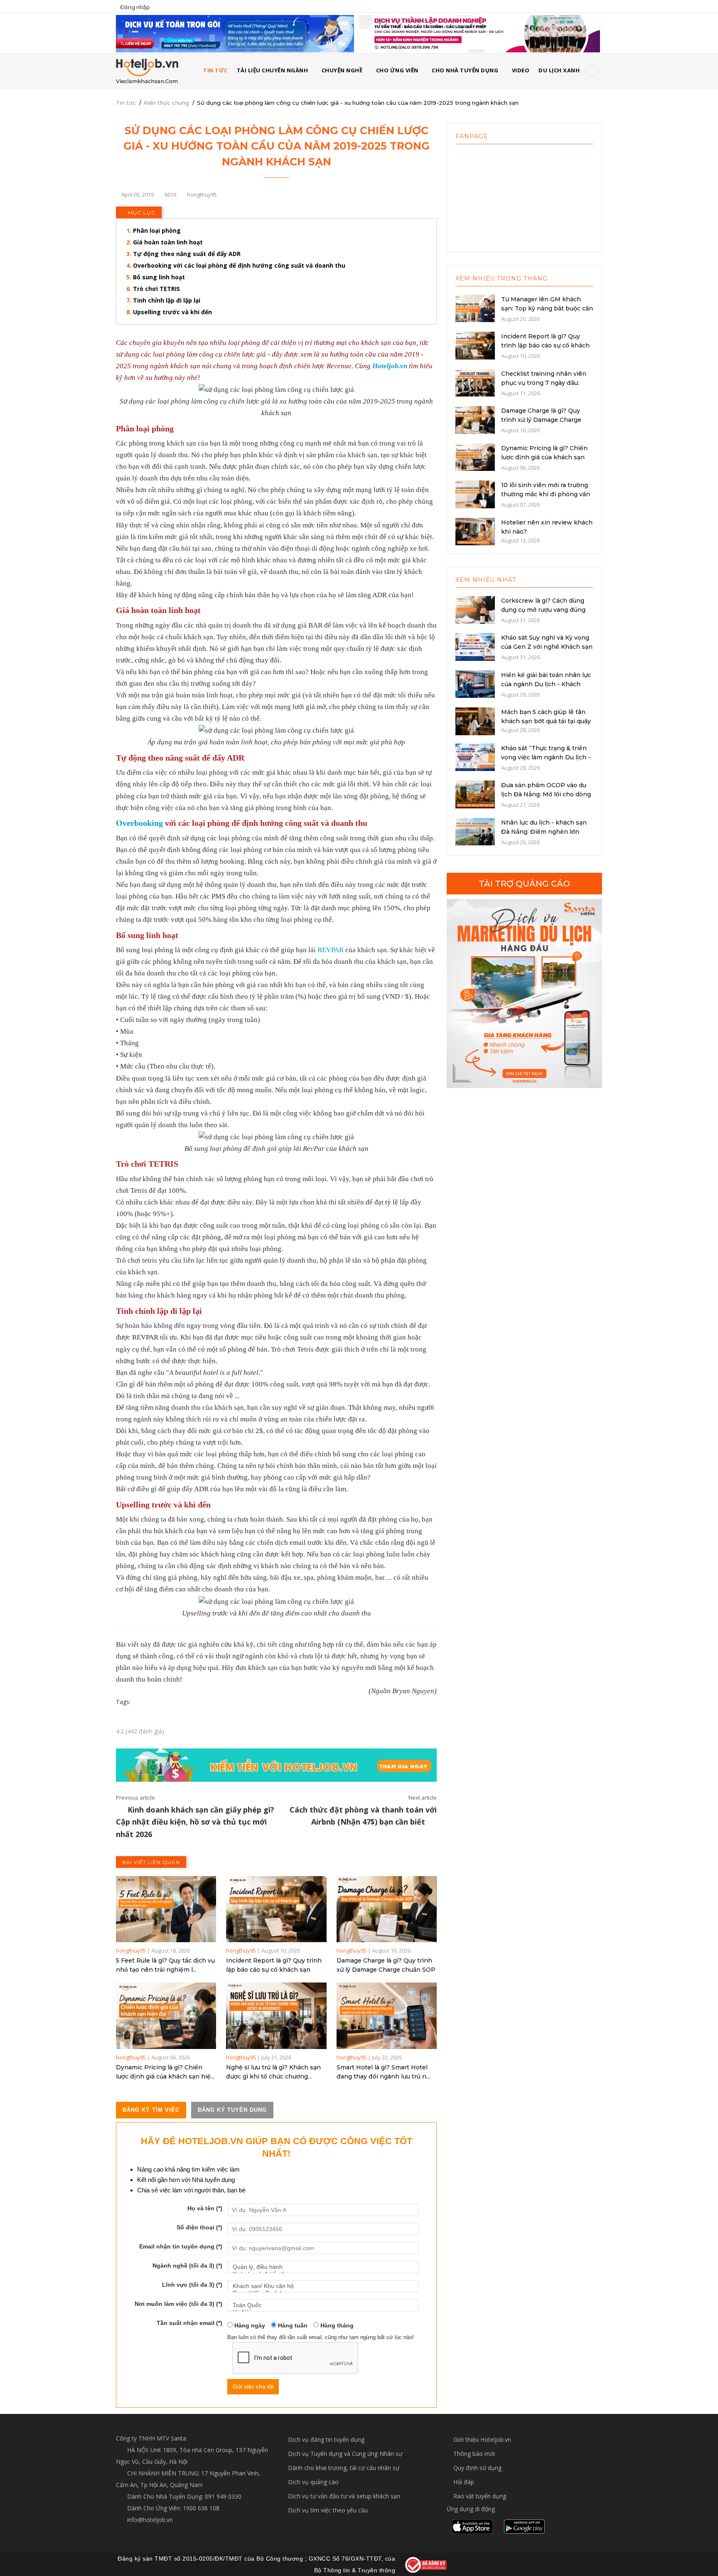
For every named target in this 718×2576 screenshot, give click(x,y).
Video (521, 70)
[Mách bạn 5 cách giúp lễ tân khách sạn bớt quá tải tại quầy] (475, 721)
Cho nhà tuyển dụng (465, 70)
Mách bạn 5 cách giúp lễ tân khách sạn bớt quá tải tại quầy (546, 717)
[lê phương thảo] (235, 33)
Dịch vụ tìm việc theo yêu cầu (328, 2510)
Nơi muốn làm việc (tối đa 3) (178, 2304)
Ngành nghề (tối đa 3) (187, 2266)
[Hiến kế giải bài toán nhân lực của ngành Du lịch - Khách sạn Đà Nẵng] (475, 683)
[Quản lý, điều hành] (323, 2267)
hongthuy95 (131, 1950)
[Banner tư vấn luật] (479, 33)
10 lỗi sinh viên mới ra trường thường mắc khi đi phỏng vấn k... (546, 494)
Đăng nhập (135, 7)
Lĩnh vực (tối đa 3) (192, 2285)
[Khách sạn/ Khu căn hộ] (323, 2286)
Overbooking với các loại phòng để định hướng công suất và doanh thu (239, 265)
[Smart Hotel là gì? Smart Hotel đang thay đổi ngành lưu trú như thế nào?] (387, 2016)
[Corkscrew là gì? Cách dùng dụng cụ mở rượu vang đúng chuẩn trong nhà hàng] (475, 609)
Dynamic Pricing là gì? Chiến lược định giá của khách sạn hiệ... (165, 2072)
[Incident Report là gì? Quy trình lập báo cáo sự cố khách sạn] (276, 1909)
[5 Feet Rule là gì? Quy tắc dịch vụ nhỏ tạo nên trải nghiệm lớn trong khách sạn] (166, 1909)
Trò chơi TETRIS (156, 289)
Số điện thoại (199, 2227)
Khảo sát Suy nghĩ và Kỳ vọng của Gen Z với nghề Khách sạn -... (547, 647)
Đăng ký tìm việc (151, 2110)
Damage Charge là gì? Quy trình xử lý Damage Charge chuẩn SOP (386, 1965)
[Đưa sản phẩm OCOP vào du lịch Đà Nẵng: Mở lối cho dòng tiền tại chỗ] (475, 794)
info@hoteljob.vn (149, 2520)
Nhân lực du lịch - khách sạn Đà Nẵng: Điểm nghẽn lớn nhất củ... (544, 832)
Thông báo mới (474, 2454)
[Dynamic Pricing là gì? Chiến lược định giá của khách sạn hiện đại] (166, 2016)
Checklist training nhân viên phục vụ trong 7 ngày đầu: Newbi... (544, 383)
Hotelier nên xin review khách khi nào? (547, 527)
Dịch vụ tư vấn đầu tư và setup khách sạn (344, 2496)
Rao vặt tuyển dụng (480, 2496)
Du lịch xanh (559, 70)
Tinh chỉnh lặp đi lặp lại (167, 300)
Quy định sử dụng (477, 2468)
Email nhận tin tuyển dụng (181, 2246)
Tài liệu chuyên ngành (273, 70)
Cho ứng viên (397, 70)
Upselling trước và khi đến (172, 312)
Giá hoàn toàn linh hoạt (168, 242)
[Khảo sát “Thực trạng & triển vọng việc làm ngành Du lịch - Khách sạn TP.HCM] (475, 756)
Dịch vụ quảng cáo (313, 2482)
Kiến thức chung (166, 103)
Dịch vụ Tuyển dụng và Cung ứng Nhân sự (345, 2454)
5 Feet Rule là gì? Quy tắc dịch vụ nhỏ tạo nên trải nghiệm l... (165, 1965)
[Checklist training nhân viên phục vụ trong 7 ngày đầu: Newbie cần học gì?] (475, 382)
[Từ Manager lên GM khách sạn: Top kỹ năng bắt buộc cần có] (475, 308)
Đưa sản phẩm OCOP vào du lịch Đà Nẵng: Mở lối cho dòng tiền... (546, 794)
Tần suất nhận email (189, 2323)
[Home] (147, 71)
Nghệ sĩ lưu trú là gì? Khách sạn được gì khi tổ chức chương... (273, 2072)
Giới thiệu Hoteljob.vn (482, 2439)
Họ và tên (205, 2208)
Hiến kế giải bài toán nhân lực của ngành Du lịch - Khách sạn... (546, 684)
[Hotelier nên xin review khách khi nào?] (475, 531)
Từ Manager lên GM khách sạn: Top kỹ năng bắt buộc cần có (547, 308)
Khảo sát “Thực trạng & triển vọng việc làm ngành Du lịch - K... (546, 757)
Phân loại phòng (157, 230)
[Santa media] (524, 994)
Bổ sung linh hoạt (159, 277)
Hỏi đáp (464, 2482)
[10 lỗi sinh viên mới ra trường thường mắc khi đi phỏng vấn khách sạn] (475, 494)
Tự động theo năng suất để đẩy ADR (188, 254)
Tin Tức (215, 70)
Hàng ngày (249, 2325)
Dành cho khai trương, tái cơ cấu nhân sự (344, 2468)
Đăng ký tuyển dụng (232, 2110)
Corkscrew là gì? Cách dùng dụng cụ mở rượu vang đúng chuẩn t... (543, 610)
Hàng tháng (336, 2325)
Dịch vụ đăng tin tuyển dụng (326, 2439)
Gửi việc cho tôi (253, 2386)
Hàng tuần (292, 2325)
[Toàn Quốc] (323, 2305)
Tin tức (126, 103)
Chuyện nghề (342, 70)
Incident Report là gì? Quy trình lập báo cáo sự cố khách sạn (274, 1965)
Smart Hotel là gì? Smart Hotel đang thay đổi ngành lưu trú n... (383, 2072)
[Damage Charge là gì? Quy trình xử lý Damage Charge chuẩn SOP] (387, 1909)
